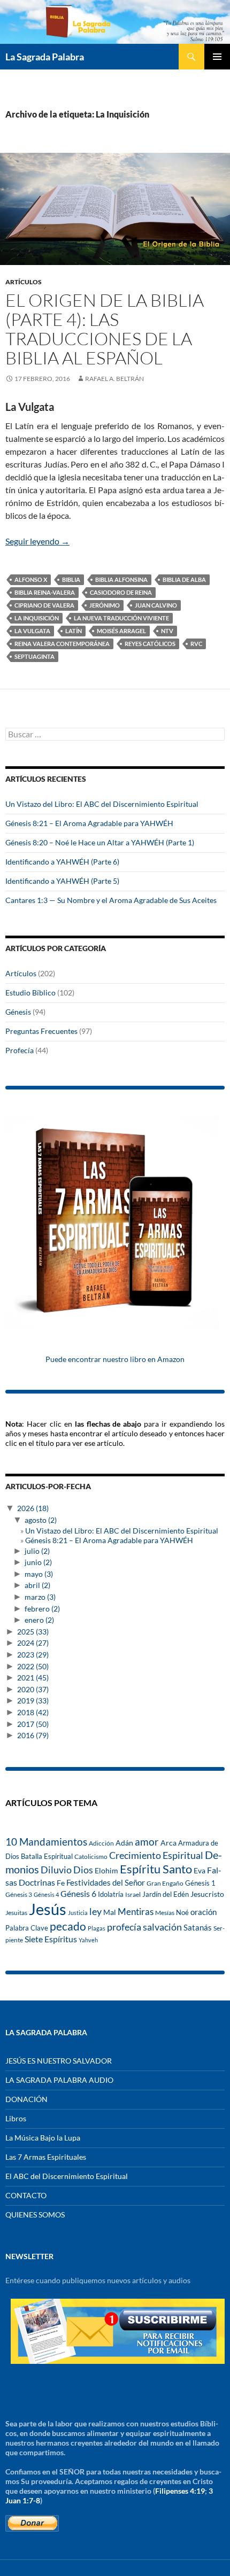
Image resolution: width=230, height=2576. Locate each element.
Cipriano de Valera (44, 605)
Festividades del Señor (106, 1882)
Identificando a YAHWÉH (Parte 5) (62, 881)
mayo (39, 1574)
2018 (33, 1712)
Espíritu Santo (156, 1869)
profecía (124, 1927)
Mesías (165, 1912)
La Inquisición (37, 618)
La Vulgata (32, 631)
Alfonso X (31, 579)
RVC (196, 644)
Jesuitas (16, 1913)
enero (39, 1620)
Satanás (198, 1928)
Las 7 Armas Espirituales (46, 2157)
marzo (40, 1597)
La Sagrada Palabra (45, 57)
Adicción (101, 1843)
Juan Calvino (156, 605)
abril (37, 1585)
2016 (33, 1735)
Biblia (71, 579)
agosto (41, 1520)
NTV (167, 631)
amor (147, 1842)
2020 (33, 1689)
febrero (42, 1609)
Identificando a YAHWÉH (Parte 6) (62, 862)
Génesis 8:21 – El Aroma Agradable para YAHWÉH (89, 823)
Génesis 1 (200, 1883)
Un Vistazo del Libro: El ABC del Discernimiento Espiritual (102, 804)
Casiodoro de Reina (121, 592)
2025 (33, 1632)
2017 (33, 1724)
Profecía (20, 1050)
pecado (68, 1926)
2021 (33, 1678)
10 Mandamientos (46, 1842)
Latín (74, 631)
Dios (83, 1870)
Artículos (24, 282)
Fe (61, 1883)
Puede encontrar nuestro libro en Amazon (115, 1359)
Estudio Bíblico (30, 993)
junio (38, 1562)
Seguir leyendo (37, 541)
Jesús (48, 1909)
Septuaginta (34, 656)
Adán (124, 1843)
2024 (33, 1643)
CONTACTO (26, 2195)
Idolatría (111, 1894)
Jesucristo (207, 1894)
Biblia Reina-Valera (45, 592)
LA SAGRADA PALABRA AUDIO (59, 2080)
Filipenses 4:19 (180, 2491)
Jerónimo (105, 605)
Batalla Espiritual (47, 1856)
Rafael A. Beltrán (114, 379)
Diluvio (56, 1870)
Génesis (18, 1012)
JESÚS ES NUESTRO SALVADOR (59, 2061)
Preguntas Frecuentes (41, 1031)
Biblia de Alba (184, 579)
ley (95, 1912)
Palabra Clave (27, 1928)
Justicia (78, 1913)
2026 (33, 1508)
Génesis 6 (78, 1894)
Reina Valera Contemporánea (62, 644)
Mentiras (136, 1912)
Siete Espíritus (51, 1939)
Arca (168, 1843)
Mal (110, 1912)
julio (37, 1551)
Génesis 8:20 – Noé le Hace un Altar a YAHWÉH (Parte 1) (100, 842)
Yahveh (88, 1940)
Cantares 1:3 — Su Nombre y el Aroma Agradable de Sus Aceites (111, 900)
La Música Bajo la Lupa (43, 2138)
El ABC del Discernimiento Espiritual (67, 2176)
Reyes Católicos (150, 644)
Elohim (106, 1871)
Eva (200, 1870)
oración (204, 1912)
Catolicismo (91, 1857)
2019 (33, 1701)
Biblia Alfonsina (121, 579)
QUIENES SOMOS (35, 2215)
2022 (33, 1666)
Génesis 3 (19, 1894)
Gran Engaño (165, 1883)
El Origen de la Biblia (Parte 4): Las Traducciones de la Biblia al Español (105, 329)
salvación (162, 1927)
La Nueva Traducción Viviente (121, 618)
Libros (16, 2118)
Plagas (97, 1928)
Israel (133, 1894)
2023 (33, 1655)
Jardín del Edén (166, 1894)
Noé (182, 1912)
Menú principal (217, 57)
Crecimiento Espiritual (156, 1855)
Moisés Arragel (121, 631)
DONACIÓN (26, 2099)
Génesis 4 (46, 1894)
